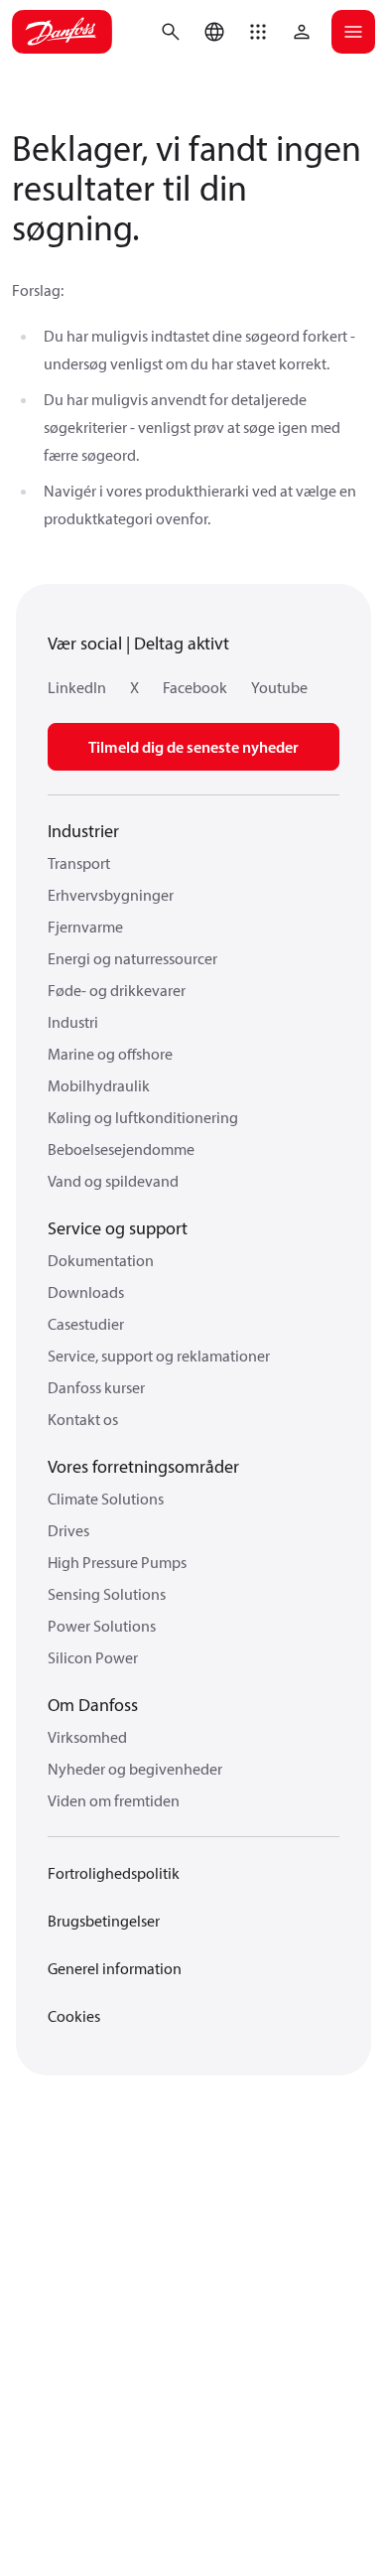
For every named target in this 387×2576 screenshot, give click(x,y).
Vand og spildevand (113, 1181)
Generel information (115, 1968)
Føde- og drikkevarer (117, 990)
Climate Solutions (106, 1499)
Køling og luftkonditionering (143, 1117)
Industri (73, 1022)
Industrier (83, 831)
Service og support (118, 1228)
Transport (79, 863)
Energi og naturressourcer (132, 958)
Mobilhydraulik (99, 1085)
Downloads (86, 1292)
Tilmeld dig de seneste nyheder (193, 747)
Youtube (279, 687)
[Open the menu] (353, 32)
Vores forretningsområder (143, 1466)
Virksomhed (87, 1737)
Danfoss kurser (96, 1387)
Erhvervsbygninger (111, 895)
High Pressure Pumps (117, 1562)
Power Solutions (102, 1626)
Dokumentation (101, 1260)
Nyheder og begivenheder (135, 1769)
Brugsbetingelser (104, 1921)
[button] (258, 32)
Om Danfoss (93, 1705)
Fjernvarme (85, 927)
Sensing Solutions (107, 1594)
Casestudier (86, 1324)
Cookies (74, 2016)
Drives (68, 1530)
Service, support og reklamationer (159, 1356)
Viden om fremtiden (114, 1800)
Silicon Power (93, 1657)
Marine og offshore (110, 1054)
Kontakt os (83, 1419)
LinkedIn (77, 687)
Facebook (195, 687)
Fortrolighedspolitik (114, 1873)
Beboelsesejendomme (121, 1149)
